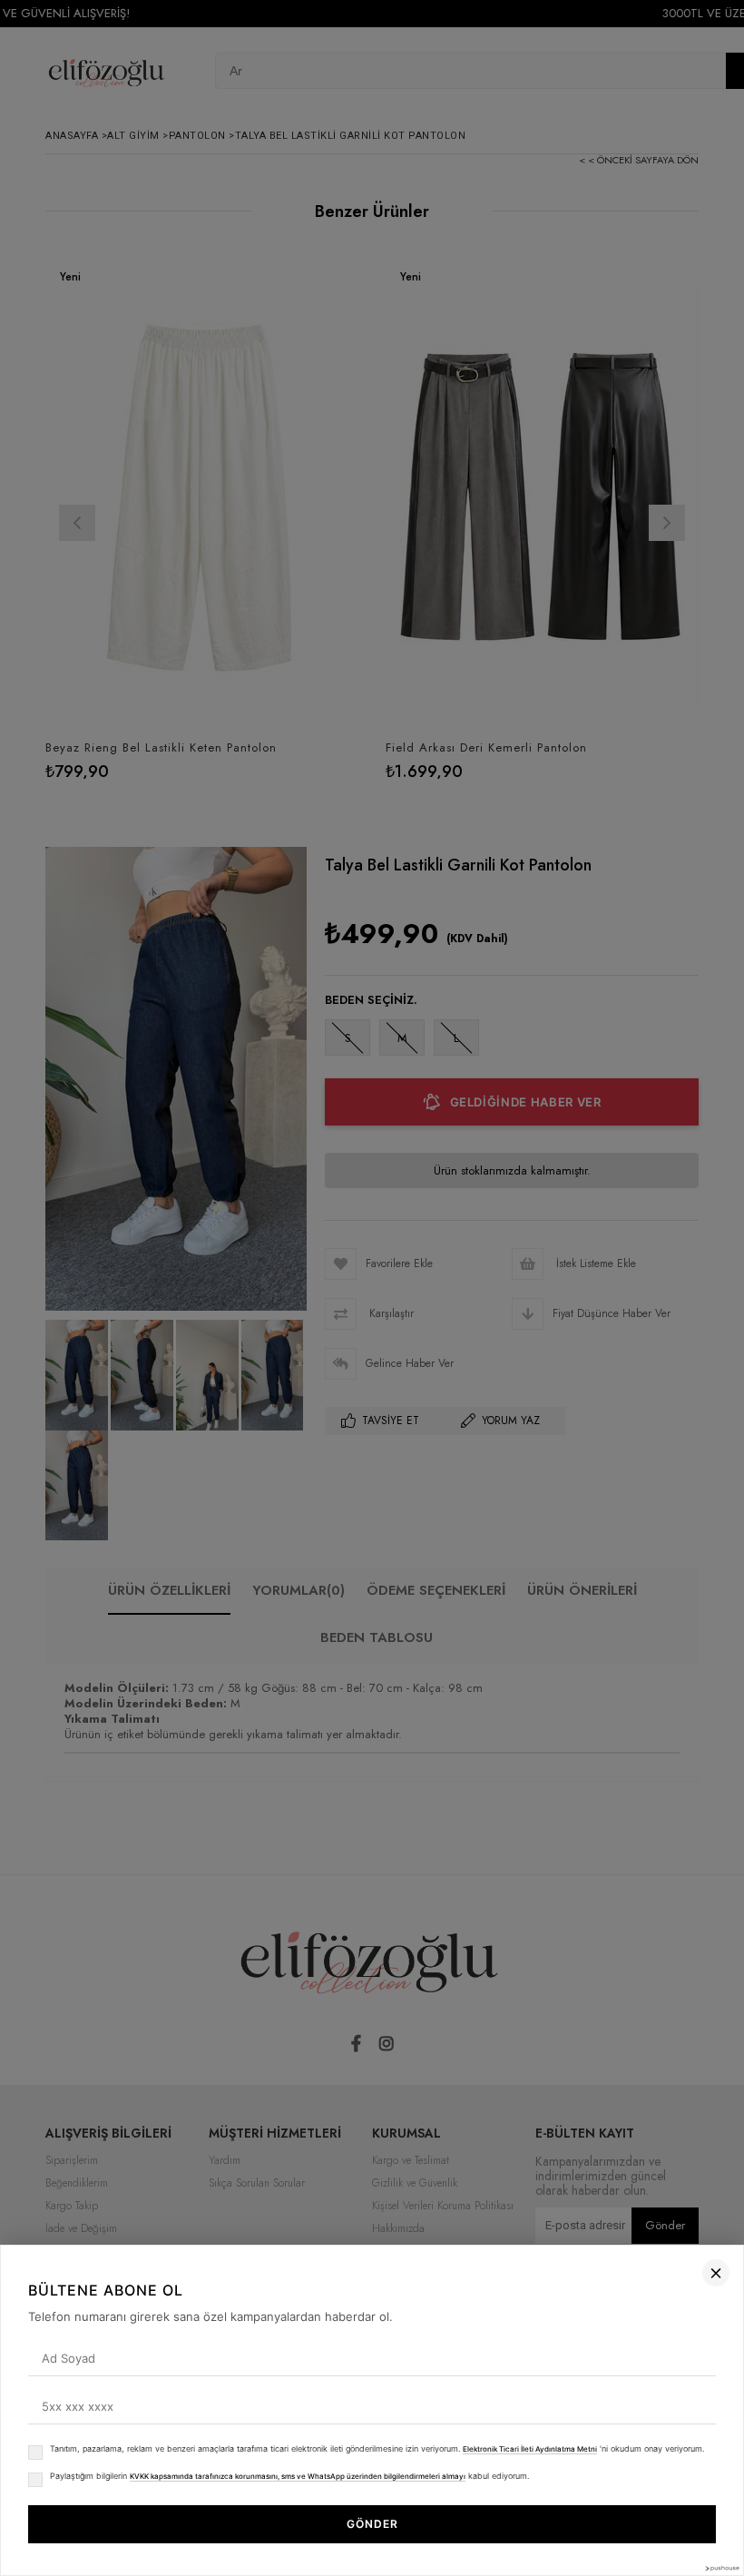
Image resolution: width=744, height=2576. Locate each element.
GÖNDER (372, 2524)
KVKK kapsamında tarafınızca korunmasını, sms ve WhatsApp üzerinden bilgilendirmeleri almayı (298, 2476)
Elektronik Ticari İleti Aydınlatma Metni (530, 2449)
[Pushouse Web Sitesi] (721, 2568)
